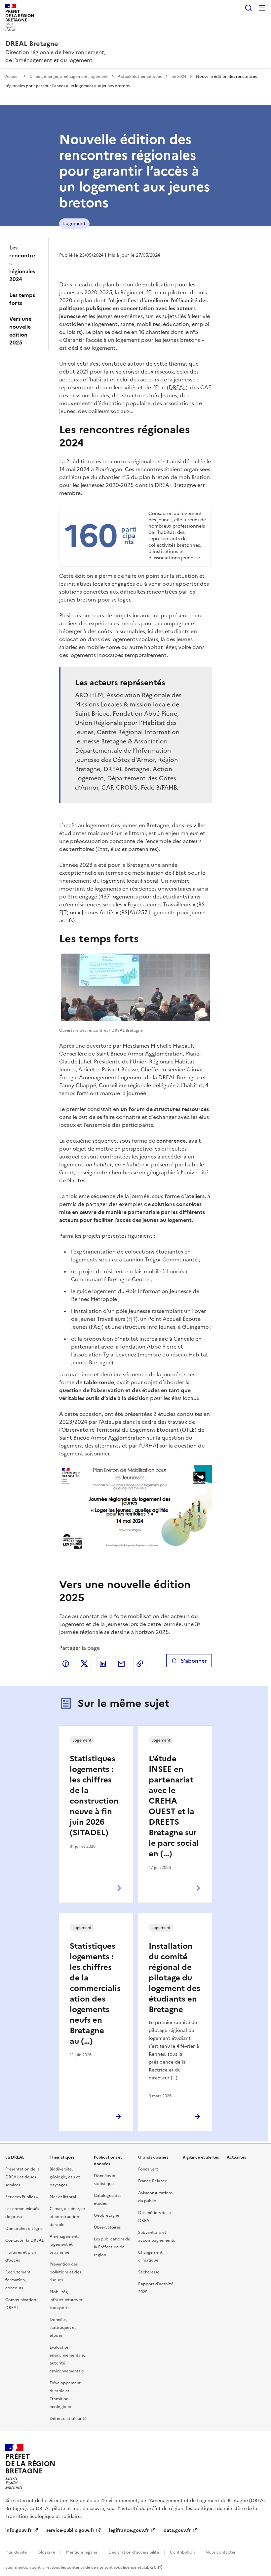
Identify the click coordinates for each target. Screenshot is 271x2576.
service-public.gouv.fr (70, 2530)
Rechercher (249, 8)
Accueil (12, 77)
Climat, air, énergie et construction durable (67, 2217)
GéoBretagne (107, 2215)
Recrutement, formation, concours (18, 2280)
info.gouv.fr (19, 2530)
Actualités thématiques (140, 77)
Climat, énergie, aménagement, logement (69, 77)
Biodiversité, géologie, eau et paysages (65, 2177)
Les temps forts (22, 299)
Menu (262, 8)
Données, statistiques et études (63, 2328)
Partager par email (121, 1664)
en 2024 (179, 77)
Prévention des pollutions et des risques (65, 2272)
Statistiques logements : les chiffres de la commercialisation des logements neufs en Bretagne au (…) (95, 1994)
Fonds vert (148, 2169)
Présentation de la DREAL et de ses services (22, 2177)
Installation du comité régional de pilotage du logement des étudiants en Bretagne (174, 1978)
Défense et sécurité (68, 2419)
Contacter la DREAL (24, 2240)
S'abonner (194, 1661)
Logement (74, 224)
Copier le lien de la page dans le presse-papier (140, 1664)
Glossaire (46, 2552)
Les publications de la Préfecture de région (112, 2247)
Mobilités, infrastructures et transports (66, 2300)
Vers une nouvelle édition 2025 (20, 331)
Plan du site (16, 2552)
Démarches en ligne (24, 2229)
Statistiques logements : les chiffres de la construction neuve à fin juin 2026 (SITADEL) (94, 1796)
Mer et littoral (63, 2197)
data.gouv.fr (177, 2530)
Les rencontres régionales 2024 (22, 263)
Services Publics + (22, 2197)
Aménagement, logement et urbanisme (64, 2244)
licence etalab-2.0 (140, 2567)
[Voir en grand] (135, 987)
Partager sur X (84, 1664)
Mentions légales (82, 2552)
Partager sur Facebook (66, 1664)
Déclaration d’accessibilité (134, 2552)
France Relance (153, 2181)
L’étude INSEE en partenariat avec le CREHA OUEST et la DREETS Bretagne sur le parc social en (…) (174, 1806)
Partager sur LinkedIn (103, 1664)
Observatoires (107, 2227)
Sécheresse (149, 2272)
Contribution (182, 2552)
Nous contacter (221, 2552)
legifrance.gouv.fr (129, 2530)
